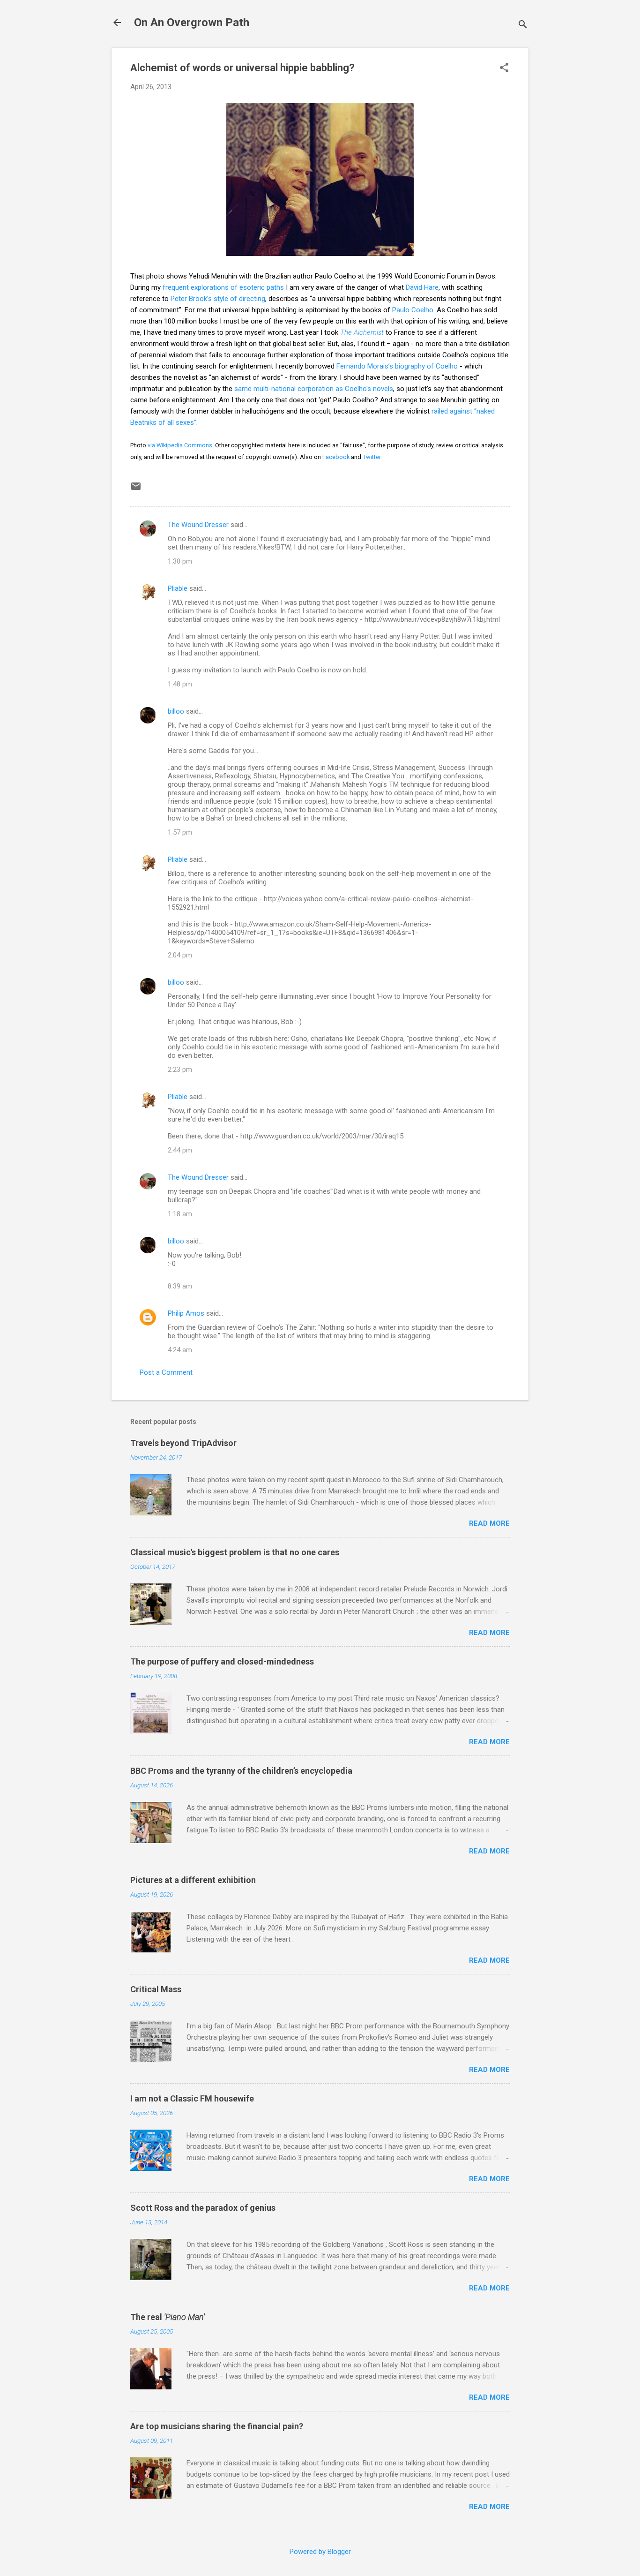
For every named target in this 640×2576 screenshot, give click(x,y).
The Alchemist (362, 332)
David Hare (422, 287)
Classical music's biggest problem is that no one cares (235, 1552)
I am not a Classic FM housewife (192, 2098)
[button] (504, 68)
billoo (176, 711)
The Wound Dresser (198, 525)
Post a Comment (166, 1372)
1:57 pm (180, 832)
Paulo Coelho (413, 310)
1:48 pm (180, 684)
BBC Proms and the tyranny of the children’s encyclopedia (241, 1771)
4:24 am (180, 1350)
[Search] (523, 26)
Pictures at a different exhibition (193, 1880)
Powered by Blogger (320, 2552)
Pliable (178, 588)
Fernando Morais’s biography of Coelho (397, 366)
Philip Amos (186, 1313)
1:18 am (180, 1214)
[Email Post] (136, 490)
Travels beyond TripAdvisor (183, 1443)
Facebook (336, 457)
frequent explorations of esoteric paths (223, 287)
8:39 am (180, 1286)
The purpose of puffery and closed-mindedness (222, 1661)
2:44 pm (180, 1150)
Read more (489, 1523)
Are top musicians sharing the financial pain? (217, 2426)
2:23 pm (180, 1070)
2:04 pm (180, 955)
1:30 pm (180, 561)
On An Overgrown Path (192, 23)
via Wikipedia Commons (180, 445)
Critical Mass (156, 1989)
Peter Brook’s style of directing (218, 299)
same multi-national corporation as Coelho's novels (314, 389)
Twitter (372, 457)
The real (167, 2317)
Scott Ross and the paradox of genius (203, 2208)
